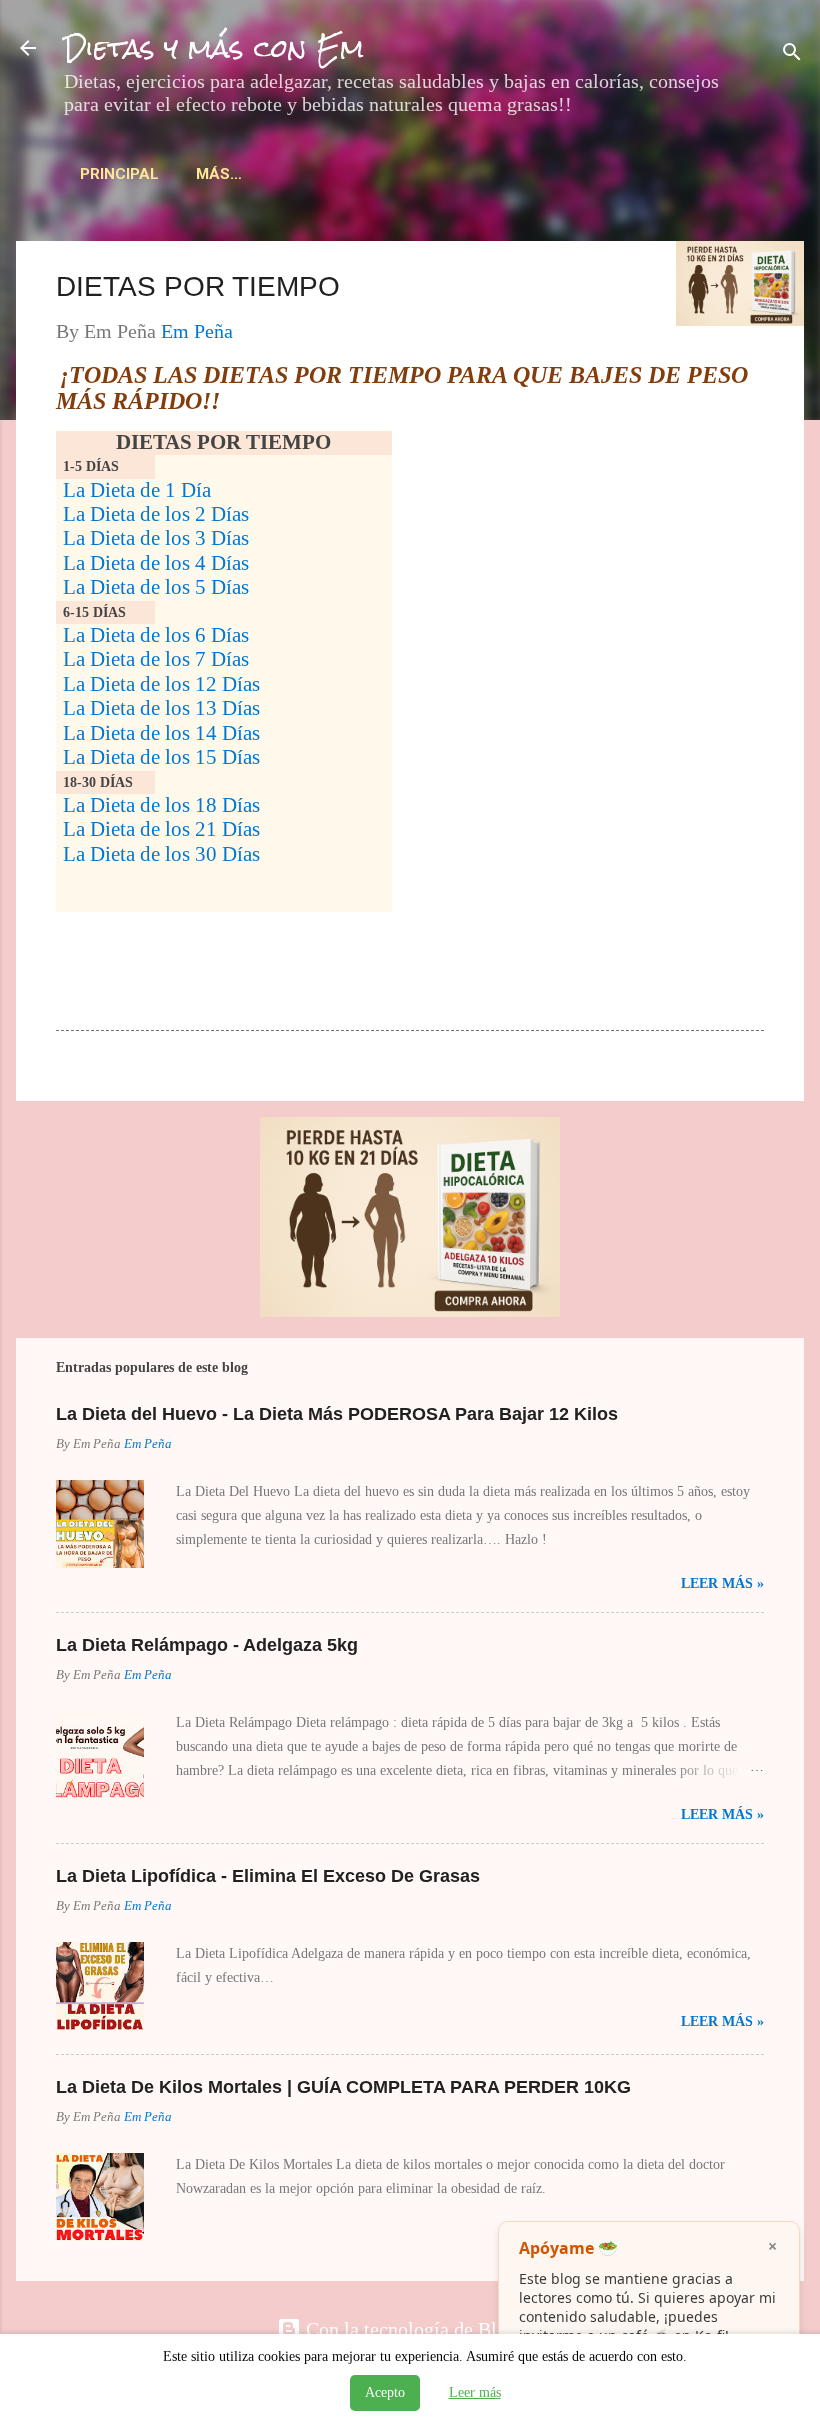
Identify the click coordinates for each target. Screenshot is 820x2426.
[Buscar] (792, 54)
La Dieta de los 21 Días (161, 829)
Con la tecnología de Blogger (422, 2329)
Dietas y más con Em (214, 48)
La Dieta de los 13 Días (161, 708)
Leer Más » (722, 1583)
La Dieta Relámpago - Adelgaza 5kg (207, 1645)
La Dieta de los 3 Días (156, 538)
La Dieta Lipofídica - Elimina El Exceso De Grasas (268, 1876)
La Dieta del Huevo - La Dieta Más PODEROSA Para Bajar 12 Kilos (337, 1414)
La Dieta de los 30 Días (161, 854)
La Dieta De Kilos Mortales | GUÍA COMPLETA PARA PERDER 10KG (343, 2087)
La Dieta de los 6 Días (156, 635)
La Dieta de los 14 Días (161, 733)
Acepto (385, 2392)
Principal (119, 174)
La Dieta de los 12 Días (161, 684)
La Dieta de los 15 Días (161, 757)
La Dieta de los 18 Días (161, 805)
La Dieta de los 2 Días (156, 514)
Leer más (475, 2392)
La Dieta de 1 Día (137, 490)
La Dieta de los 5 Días (156, 587)
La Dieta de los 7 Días (156, 659)
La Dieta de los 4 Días (156, 563)
